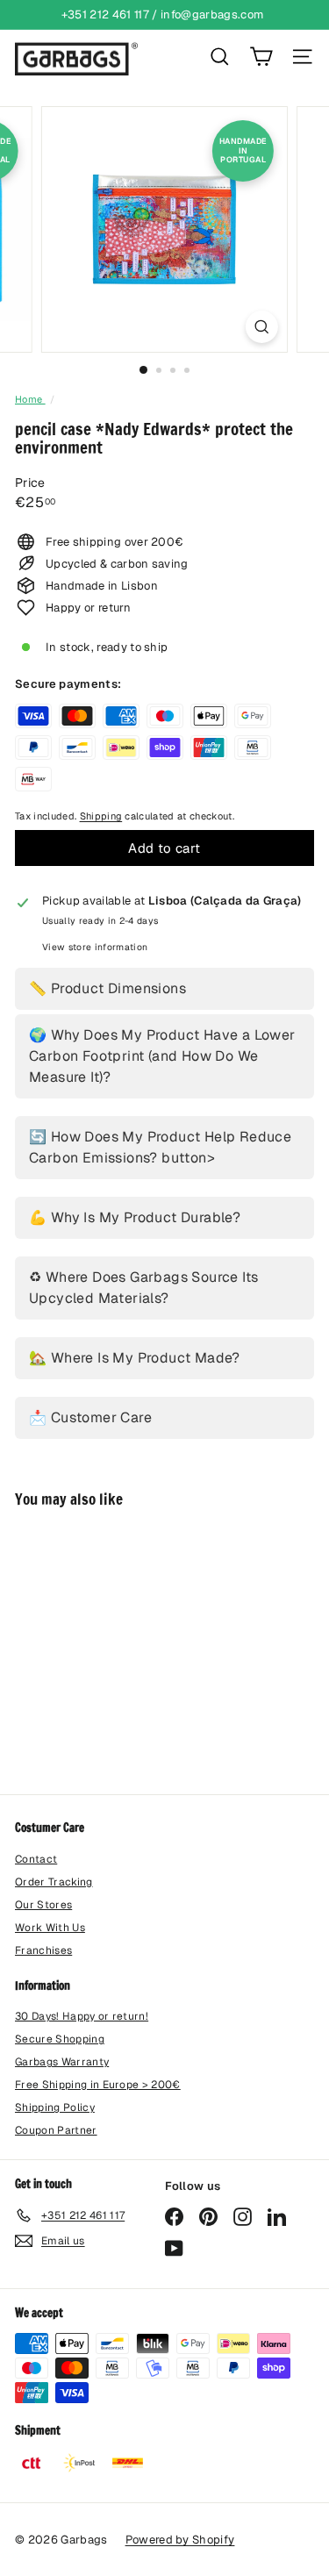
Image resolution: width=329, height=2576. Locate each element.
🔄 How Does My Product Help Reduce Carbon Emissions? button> (160, 1147)
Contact (36, 1859)
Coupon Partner (56, 2130)
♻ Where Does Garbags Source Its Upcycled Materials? (143, 1288)
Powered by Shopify (180, 2540)
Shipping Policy (55, 2107)
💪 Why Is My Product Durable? (135, 1217)
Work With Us (50, 1928)
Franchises (43, 1950)
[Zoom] (262, 327)
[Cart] (261, 57)
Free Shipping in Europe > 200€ (98, 2085)
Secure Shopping (60, 2039)
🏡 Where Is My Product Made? (135, 1358)
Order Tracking (54, 1882)
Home (30, 399)
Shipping (101, 816)
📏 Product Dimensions (107, 988)
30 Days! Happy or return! (82, 2016)
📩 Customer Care (90, 1417)
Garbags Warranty (62, 2062)
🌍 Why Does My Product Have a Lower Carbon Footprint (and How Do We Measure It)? (162, 1056)
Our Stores (43, 1905)
